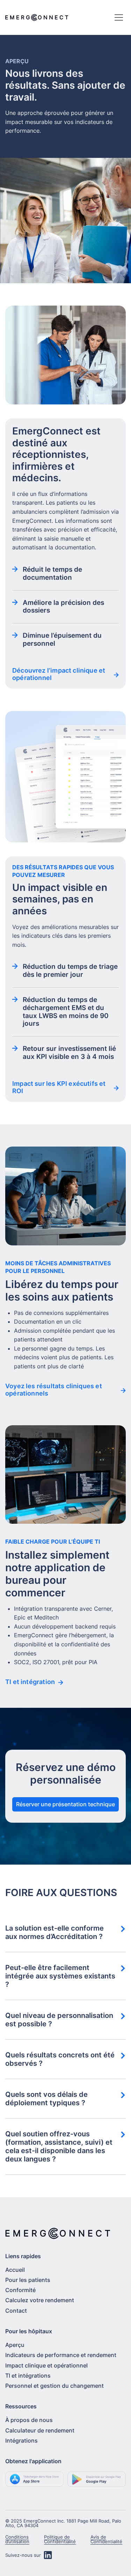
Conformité (20, 2290)
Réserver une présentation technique (65, 1804)
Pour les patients (28, 2280)
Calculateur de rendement (40, 2430)
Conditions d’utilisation (17, 2539)
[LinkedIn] (48, 2555)
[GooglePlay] (97, 2482)
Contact (16, 2311)
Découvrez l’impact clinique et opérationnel (59, 674)
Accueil (15, 2270)
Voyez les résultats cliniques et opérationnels (54, 1390)
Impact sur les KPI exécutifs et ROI (59, 1087)
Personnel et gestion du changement (54, 2386)
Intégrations (21, 2440)
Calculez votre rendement (40, 2300)
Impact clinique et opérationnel (46, 2365)
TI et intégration (30, 1682)
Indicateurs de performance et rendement (61, 2355)
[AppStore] (35, 2482)
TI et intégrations (28, 2376)
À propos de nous (29, 2420)
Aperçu (15, 2345)
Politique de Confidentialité (60, 2539)
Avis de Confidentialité (106, 2539)
